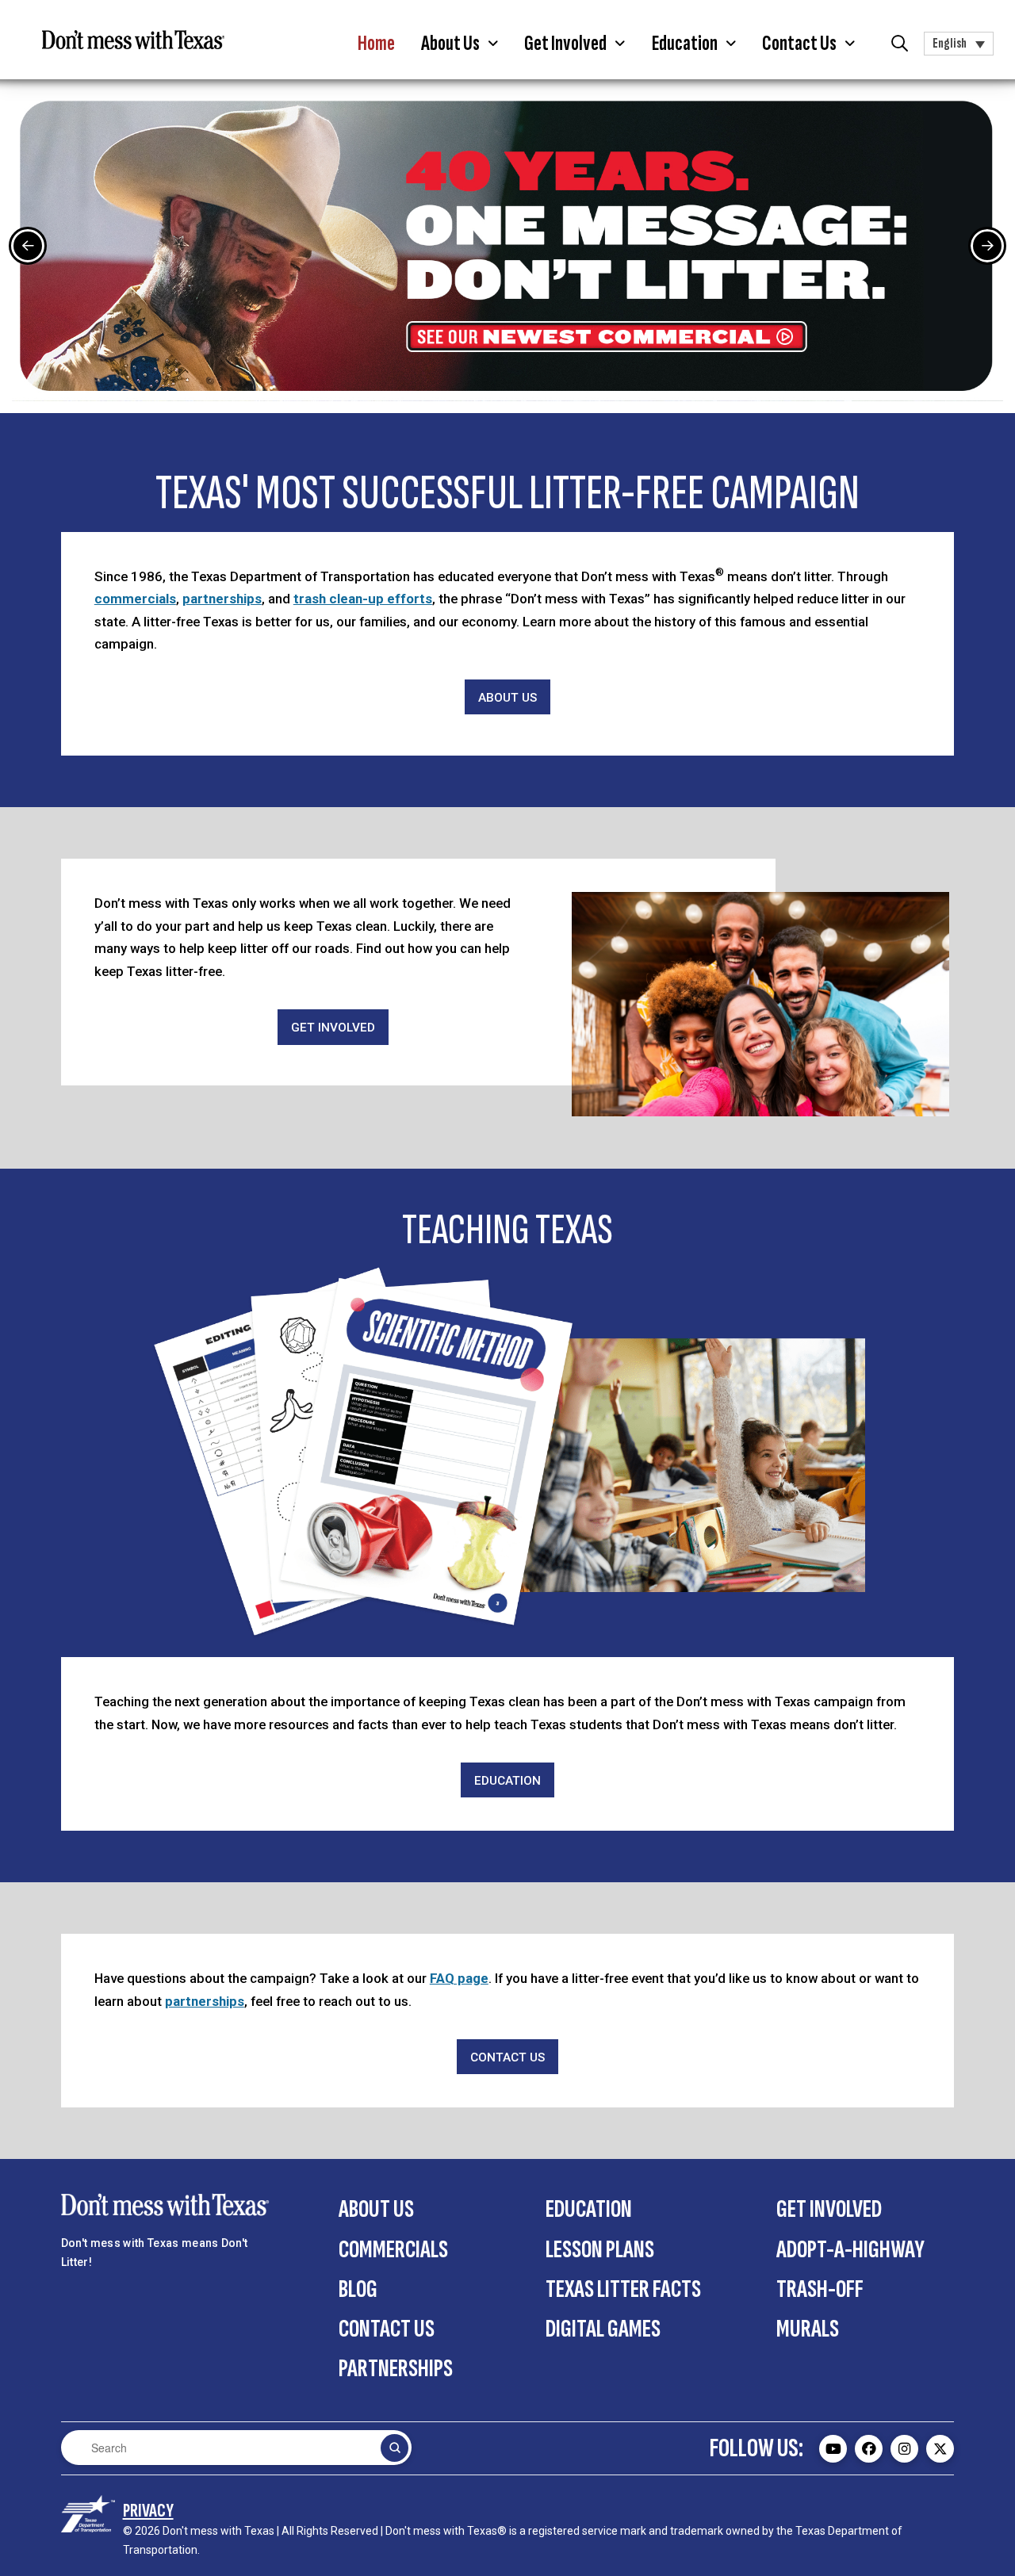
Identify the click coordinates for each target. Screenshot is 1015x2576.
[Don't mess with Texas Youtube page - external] (833, 2449)
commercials (135, 599)
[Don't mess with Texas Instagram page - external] (904, 2449)
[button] (460, 44)
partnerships (222, 599)
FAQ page (459, 1978)
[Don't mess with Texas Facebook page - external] (869, 2449)
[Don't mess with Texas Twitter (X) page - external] (940, 2449)
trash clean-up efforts (363, 599)
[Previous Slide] (28, 246)
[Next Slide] (987, 246)
